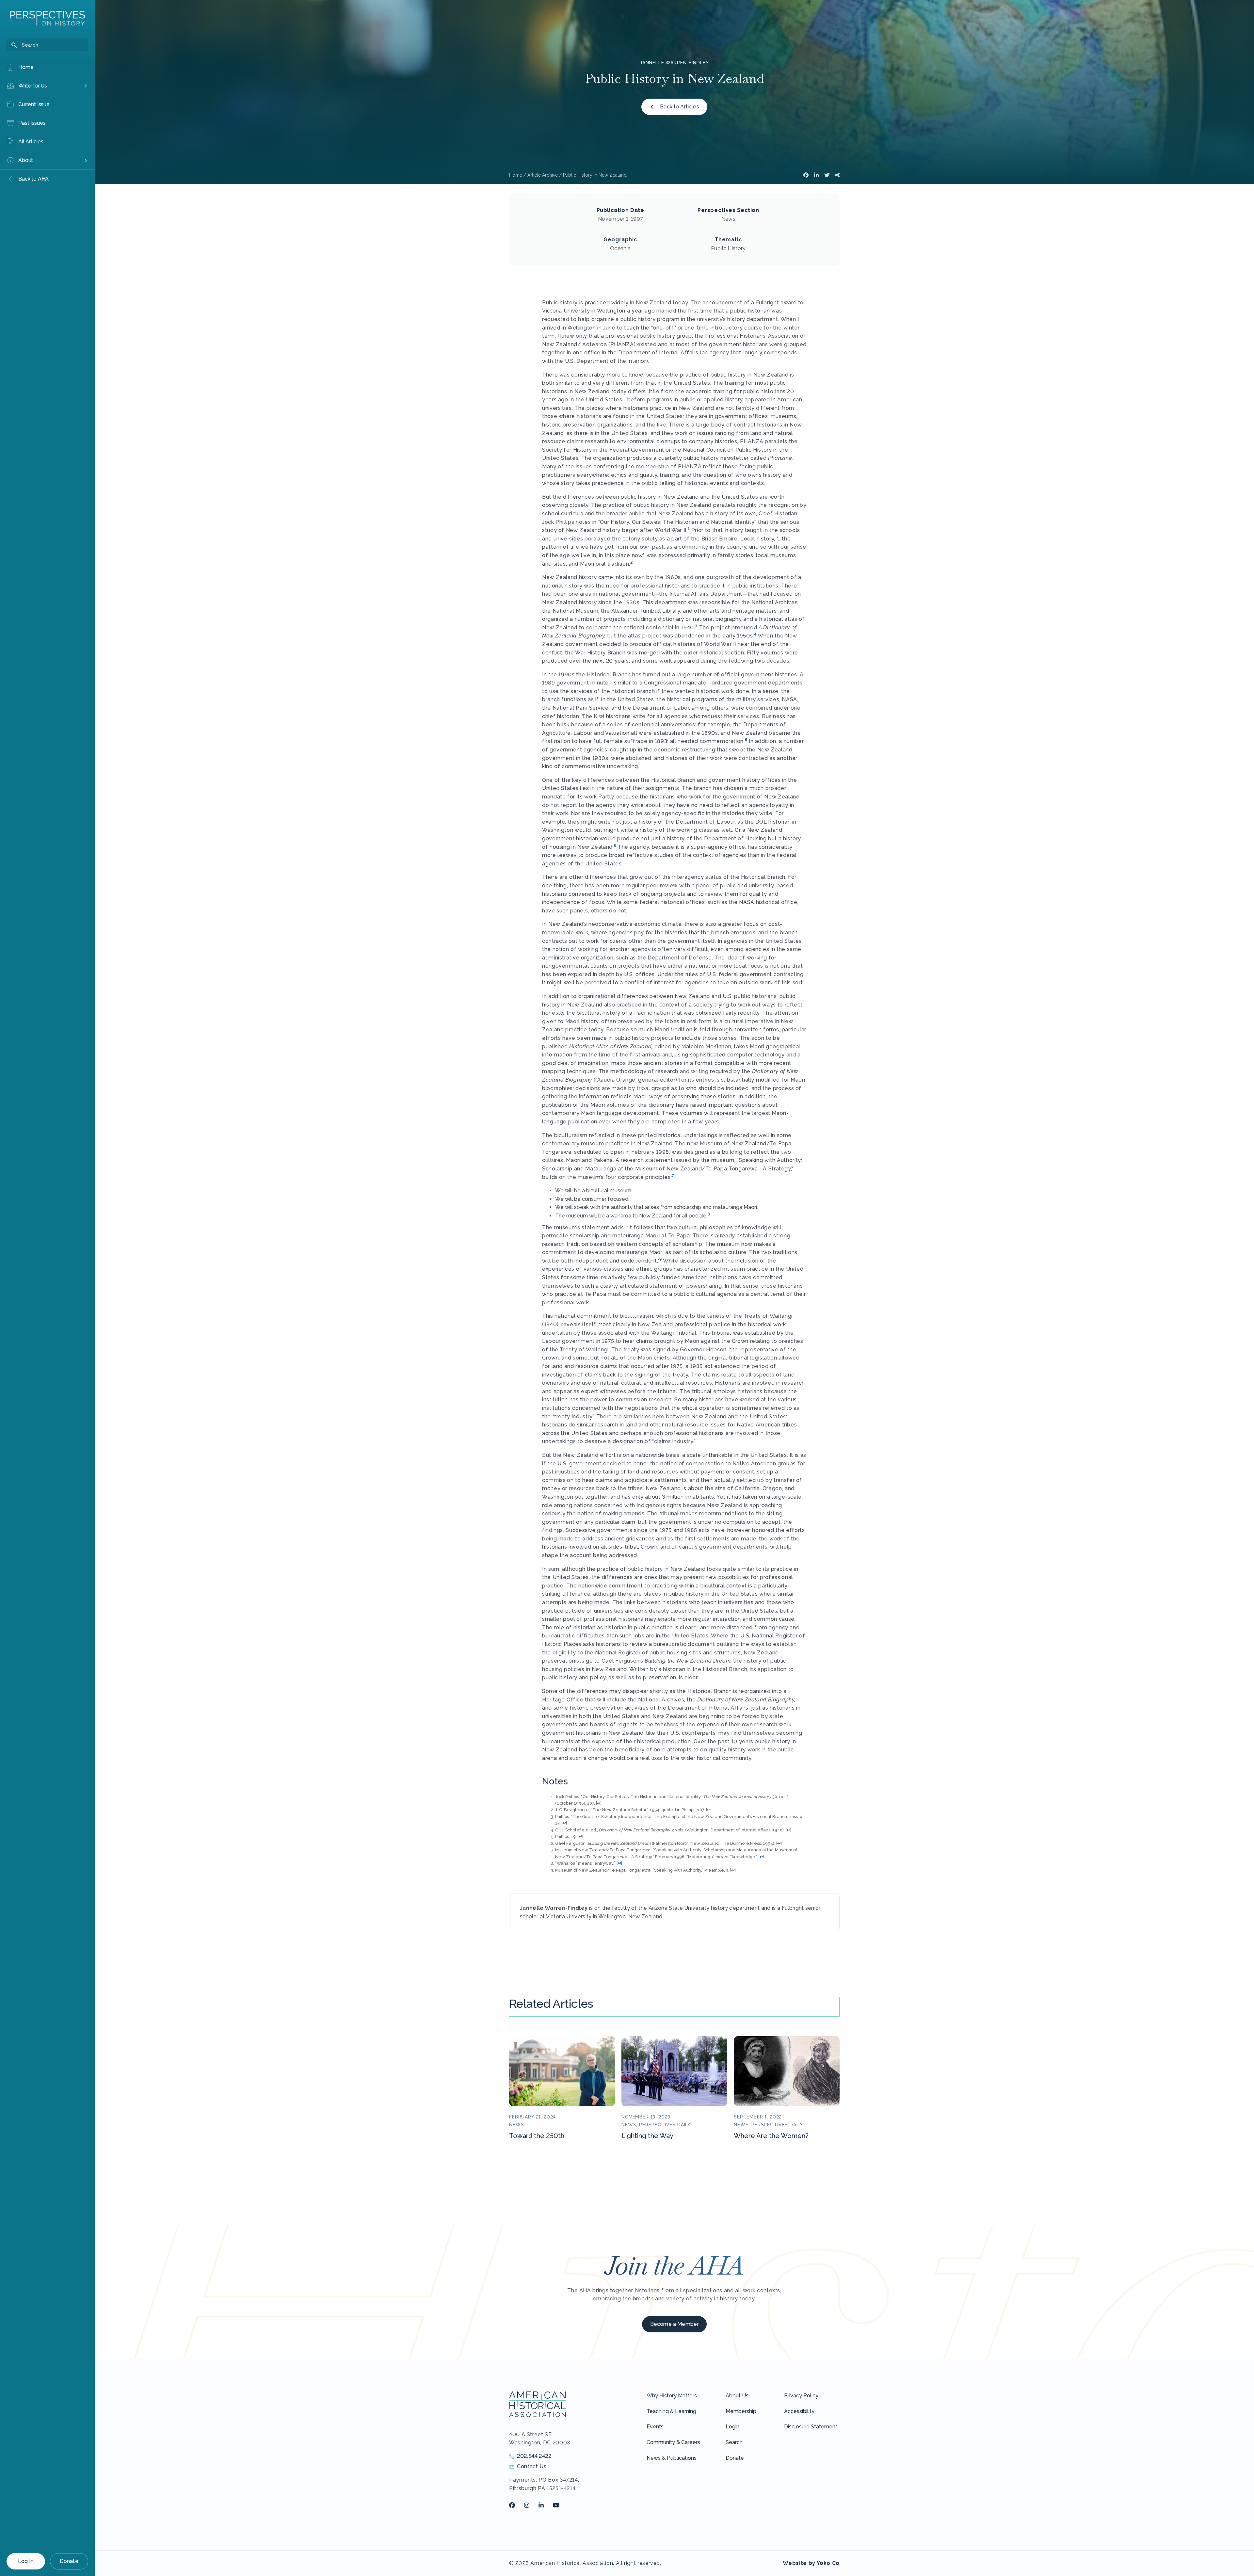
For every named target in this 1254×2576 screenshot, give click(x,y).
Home (516, 175)
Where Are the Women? (771, 2136)
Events (655, 2427)
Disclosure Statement (811, 2427)
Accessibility (799, 2411)
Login (732, 2427)
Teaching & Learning (671, 2411)
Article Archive (543, 175)
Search (734, 2442)
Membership (741, 2411)
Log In (26, 2561)
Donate (69, 2561)
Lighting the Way (647, 2136)
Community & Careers (673, 2442)
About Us (737, 2396)
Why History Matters (672, 2396)
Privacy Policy (801, 2396)
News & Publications (672, 2458)
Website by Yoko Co (811, 2563)
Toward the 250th (537, 2136)
